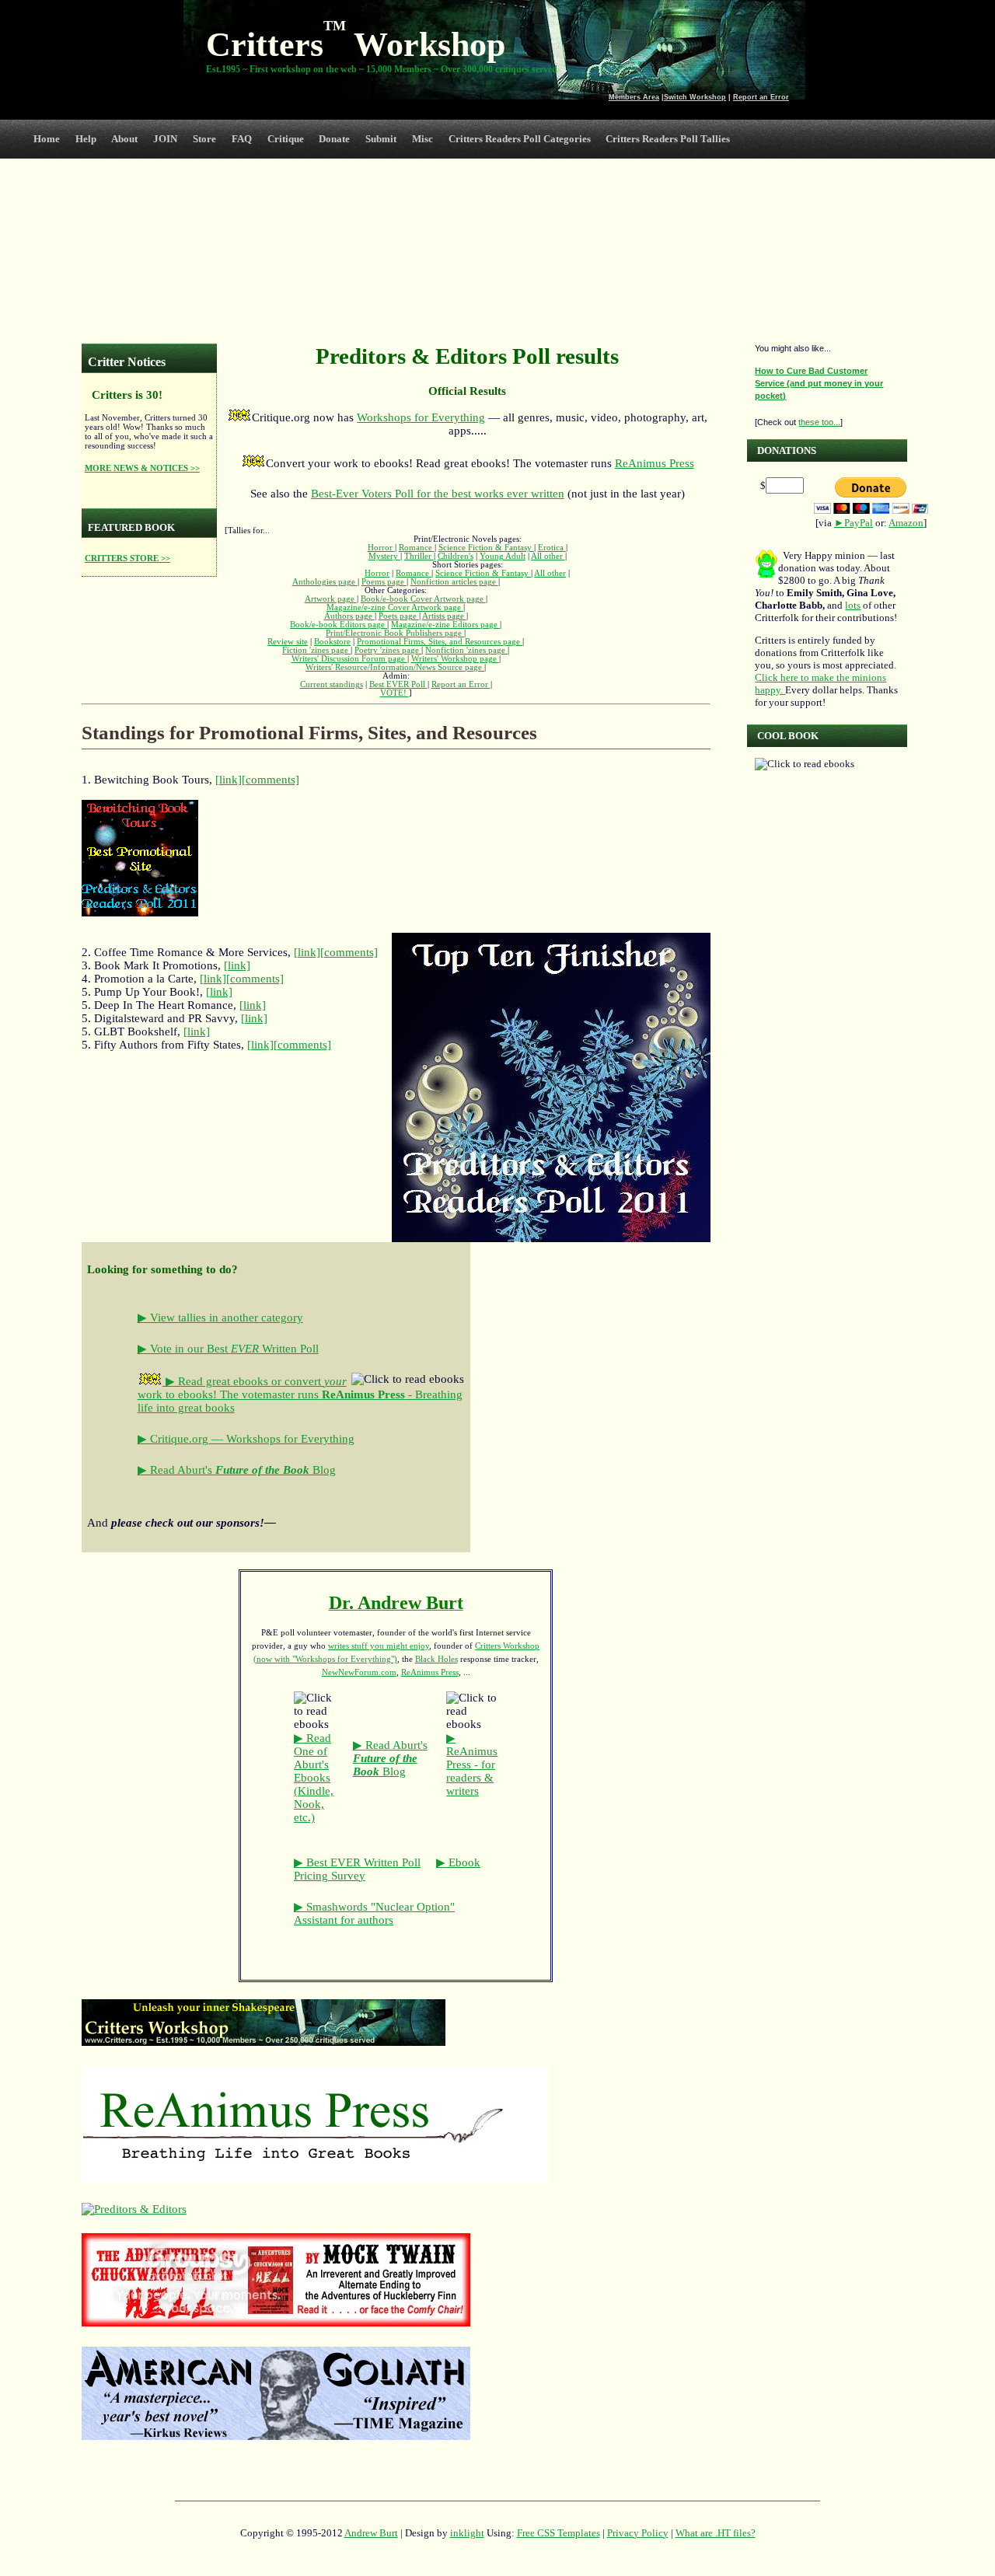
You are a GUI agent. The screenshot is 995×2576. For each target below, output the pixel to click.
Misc (422, 139)
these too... (819, 422)
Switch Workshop (695, 97)
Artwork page (331, 599)
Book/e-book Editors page (339, 625)
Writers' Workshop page (455, 659)
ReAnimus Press (655, 463)
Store (204, 139)
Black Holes (436, 1659)
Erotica (552, 548)
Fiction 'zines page (316, 650)
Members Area (634, 97)
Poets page (399, 616)
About (124, 139)
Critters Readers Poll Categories (520, 139)
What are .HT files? (716, 2533)
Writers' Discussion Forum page (349, 659)
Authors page (349, 616)
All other (548, 556)
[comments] (271, 780)
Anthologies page (325, 582)
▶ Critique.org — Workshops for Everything (246, 1439)
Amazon (906, 523)
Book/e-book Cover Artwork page (423, 599)
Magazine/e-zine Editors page (445, 625)
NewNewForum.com (359, 1672)
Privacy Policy (638, 2533)
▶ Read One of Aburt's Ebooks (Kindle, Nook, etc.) (314, 1778)
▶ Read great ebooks (217, 1381)
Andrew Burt (371, 2533)
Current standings (332, 684)
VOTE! (395, 693)
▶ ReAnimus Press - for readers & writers (472, 1764)
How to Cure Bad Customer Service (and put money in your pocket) (819, 383)
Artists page (444, 616)
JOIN (165, 139)
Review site (288, 642)
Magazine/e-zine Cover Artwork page (395, 607)
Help (86, 139)
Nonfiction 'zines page (466, 650)
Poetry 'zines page (388, 650)
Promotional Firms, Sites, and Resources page (440, 642)
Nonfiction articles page (454, 582)
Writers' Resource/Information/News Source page (395, 667)
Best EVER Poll (398, 684)
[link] (229, 780)
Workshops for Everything (421, 417)
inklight (467, 2533)
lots (853, 605)
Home (47, 139)
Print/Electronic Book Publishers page (395, 633)
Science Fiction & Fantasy (486, 548)
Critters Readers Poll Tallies (668, 139)
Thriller (419, 556)
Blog (390, 1758)
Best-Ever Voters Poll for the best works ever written (438, 494)
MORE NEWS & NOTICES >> (142, 468)
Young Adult (503, 556)
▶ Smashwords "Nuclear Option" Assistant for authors (374, 1913)
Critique (286, 139)
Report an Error (761, 97)
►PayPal (854, 523)
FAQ (242, 139)
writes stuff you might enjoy (379, 1646)
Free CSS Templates (559, 2533)
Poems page (384, 582)
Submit (381, 139)
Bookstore (332, 642)
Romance (417, 548)
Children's (456, 556)
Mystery (384, 556)
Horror (381, 548)
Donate (334, 139)
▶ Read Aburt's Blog (237, 1470)
